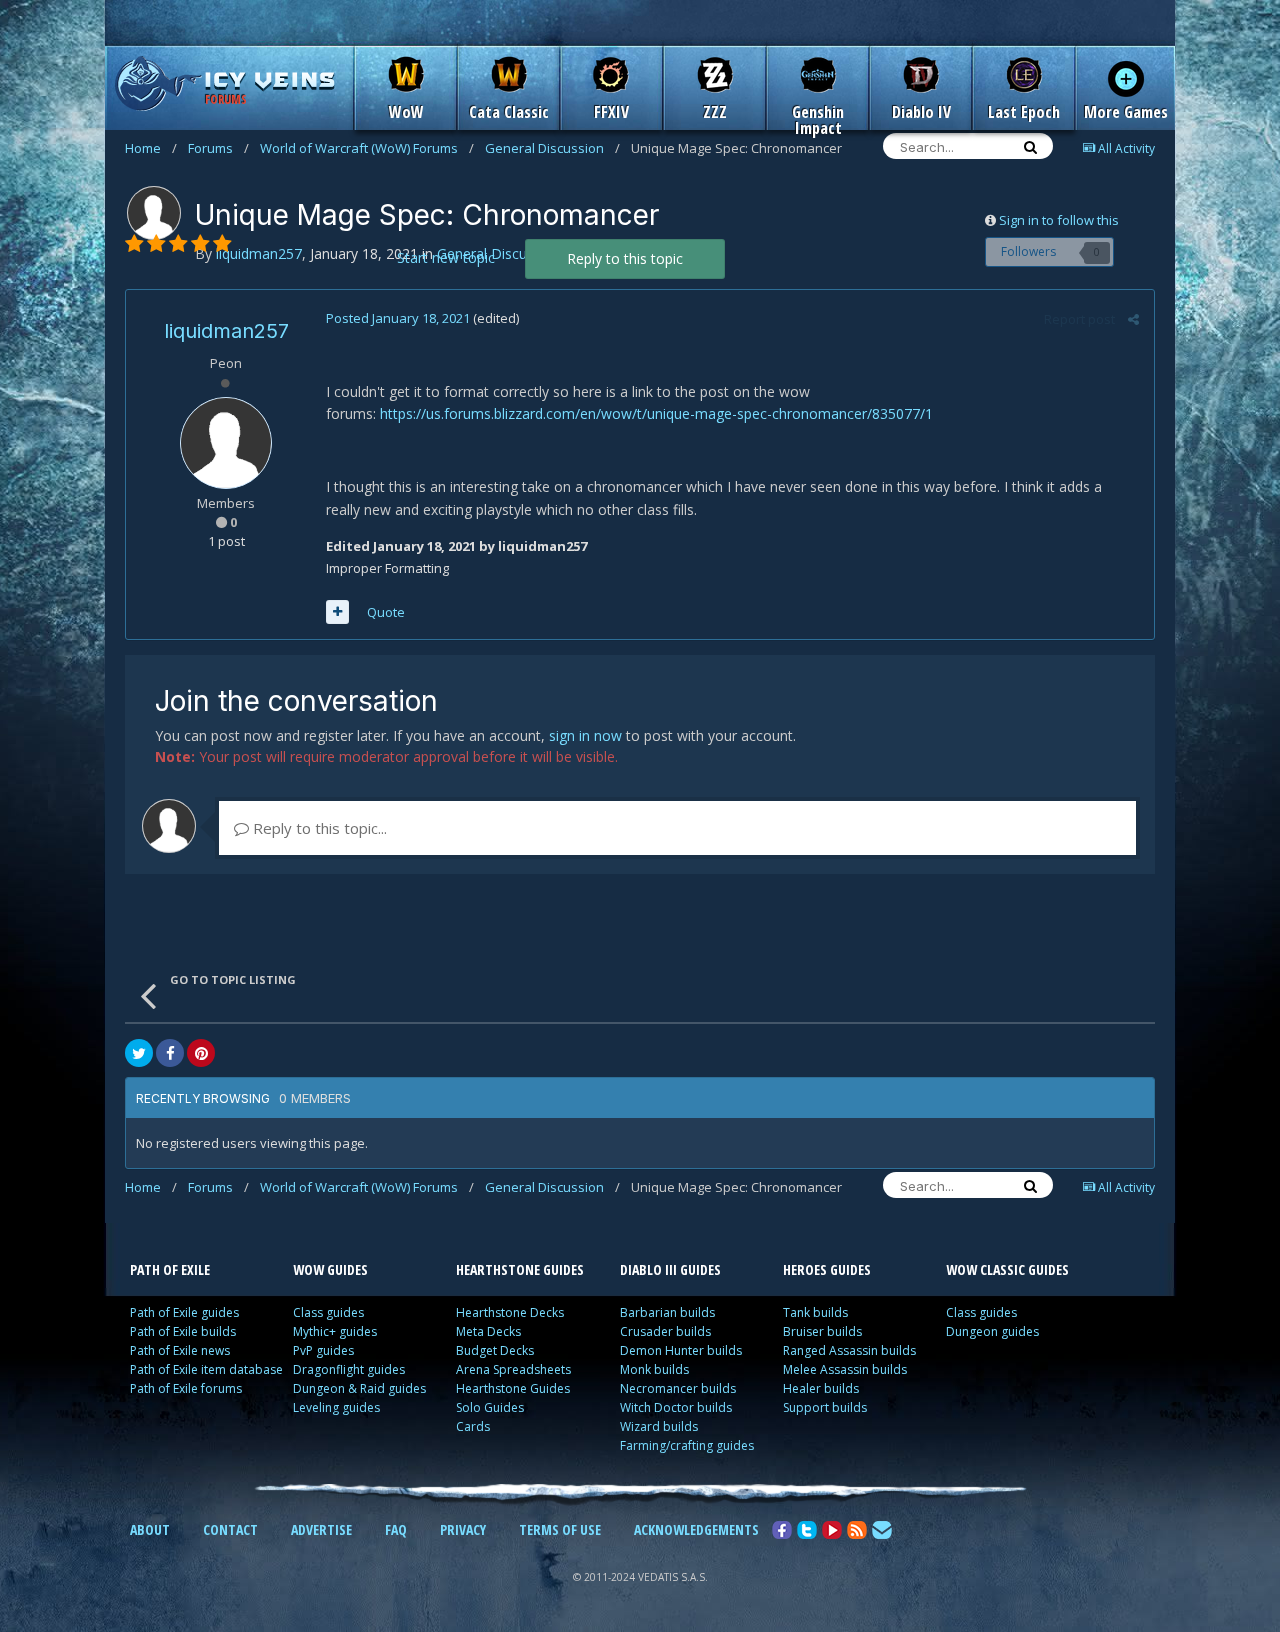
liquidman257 (226, 331)
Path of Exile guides (184, 1312)
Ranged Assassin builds (849, 1350)
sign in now (585, 735)
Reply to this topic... (318, 828)
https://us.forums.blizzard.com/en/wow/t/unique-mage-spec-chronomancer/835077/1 (656, 413)
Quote (386, 612)
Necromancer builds (678, 1388)
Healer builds (821, 1388)
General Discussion (552, 148)
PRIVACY (463, 1529)
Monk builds (654, 1369)
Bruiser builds (822, 1331)
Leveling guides (336, 1407)
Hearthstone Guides (513, 1388)
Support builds (825, 1407)
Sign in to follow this (1059, 220)
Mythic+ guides (335, 1331)
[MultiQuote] (337, 612)
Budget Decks (495, 1350)
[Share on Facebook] (170, 1053)
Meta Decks (488, 1331)
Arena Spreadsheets (513, 1369)
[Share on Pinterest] (201, 1053)
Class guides (328, 1312)
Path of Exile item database (206, 1369)
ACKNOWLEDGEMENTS (696, 1529)
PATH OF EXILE (170, 1269)
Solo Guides (490, 1407)
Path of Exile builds (183, 1331)
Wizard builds (659, 1426)
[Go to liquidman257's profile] (154, 213)
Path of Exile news (180, 1350)
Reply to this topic (625, 258)
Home (151, 148)
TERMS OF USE (560, 1529)
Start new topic (446, 257)
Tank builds (815, 1312)
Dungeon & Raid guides (359, 1388)
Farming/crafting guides (687, 1445)
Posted (398, 318)
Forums (218, 148)
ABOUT (150, 1529)
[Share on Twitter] (139, 1053)
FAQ (396, 1529)
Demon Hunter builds (681, 1350)
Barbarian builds (667, 1312)
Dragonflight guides (349, 1369)
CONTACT (230, 1529)
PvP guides (323, 1350)
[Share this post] (1133, 319)
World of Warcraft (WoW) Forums (367, 148)
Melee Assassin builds (845, 1369)
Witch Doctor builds (676, 1407)
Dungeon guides (992, 1331)
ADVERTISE (321, 1529)
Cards (473, 1426)
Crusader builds (665, 1331)
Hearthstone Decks (510, 1312)
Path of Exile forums (186, 1388)
